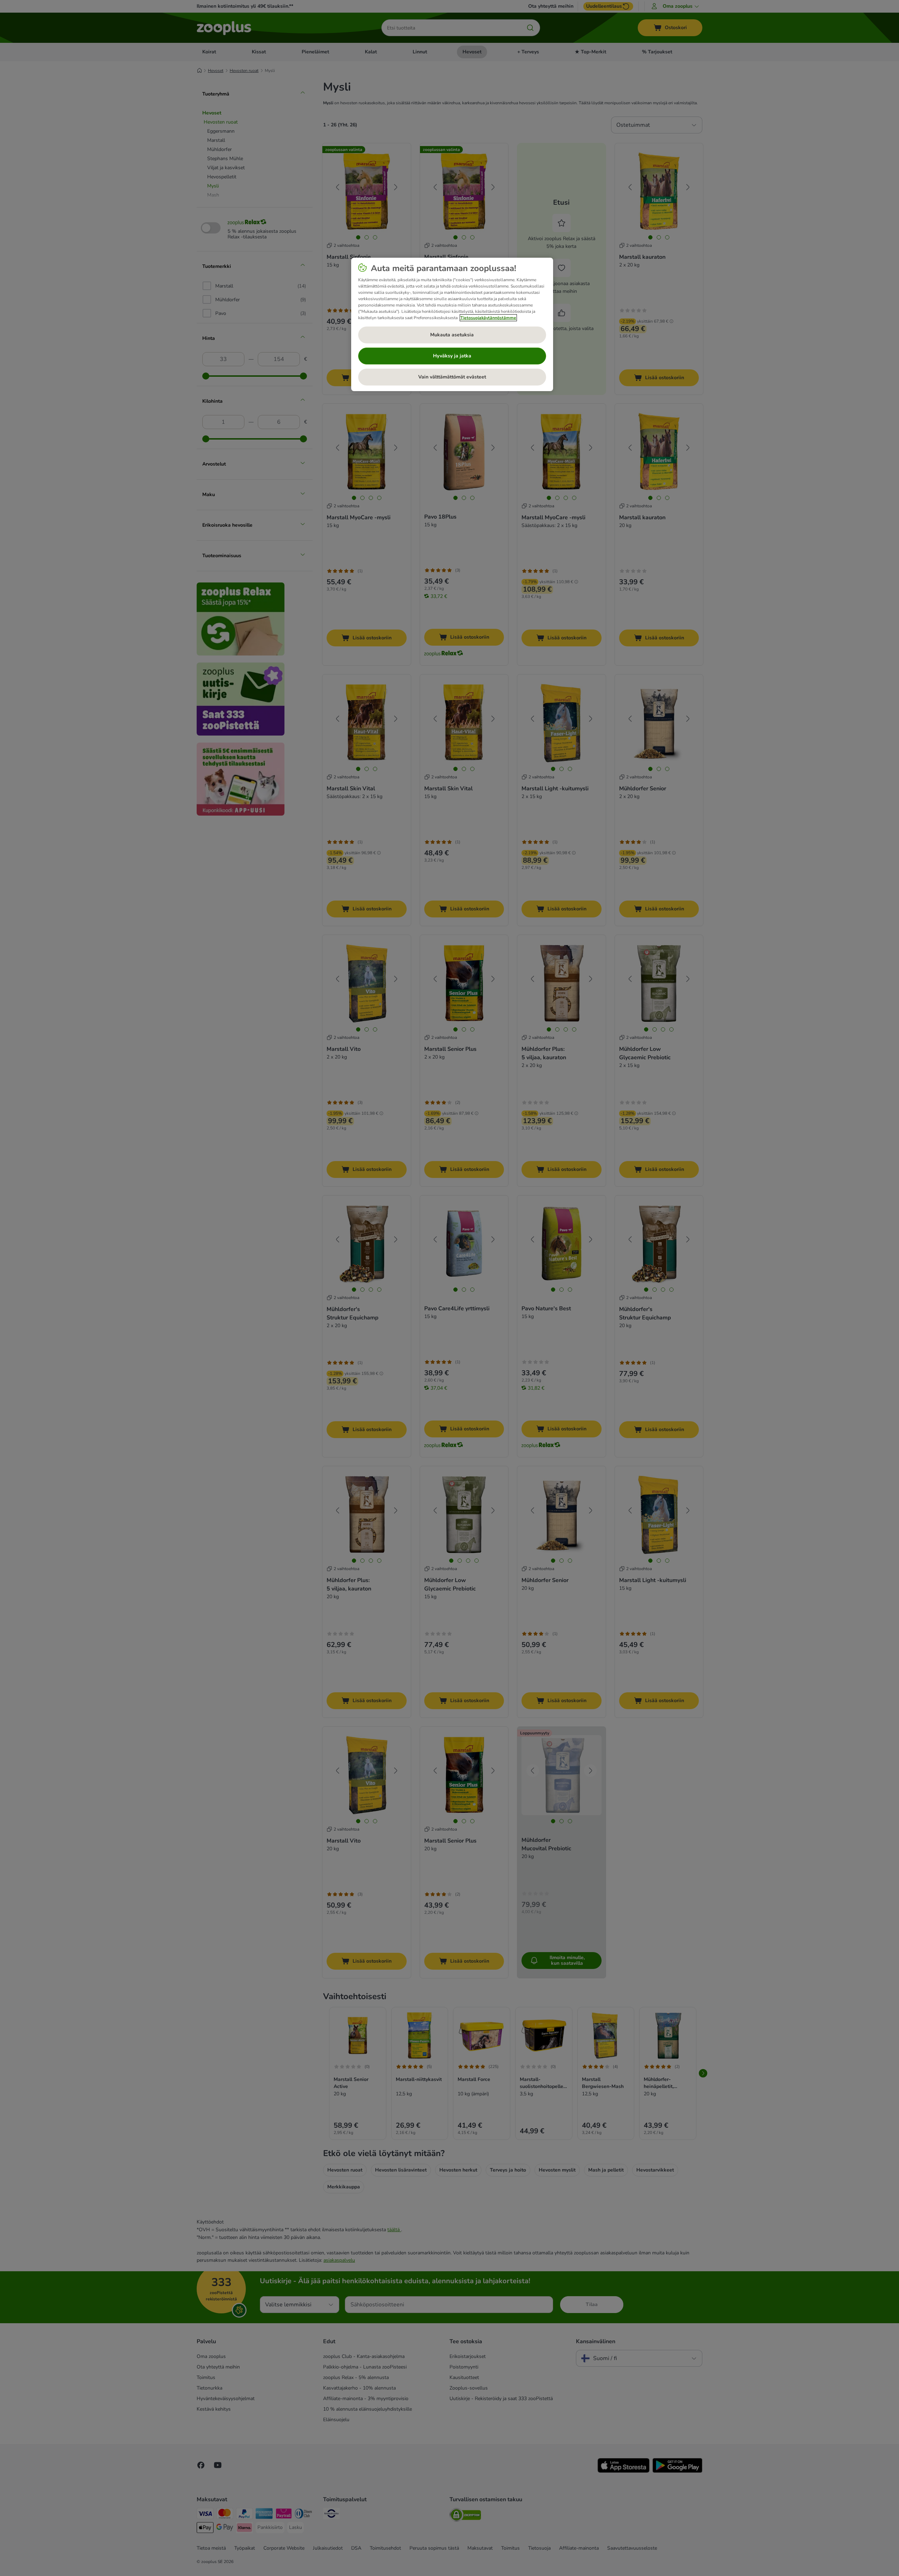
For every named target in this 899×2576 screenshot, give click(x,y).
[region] (452, 324)
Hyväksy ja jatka (452, 356)
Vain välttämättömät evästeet (452, 377)
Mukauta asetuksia (452, 335)
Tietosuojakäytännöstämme (488, 318)
